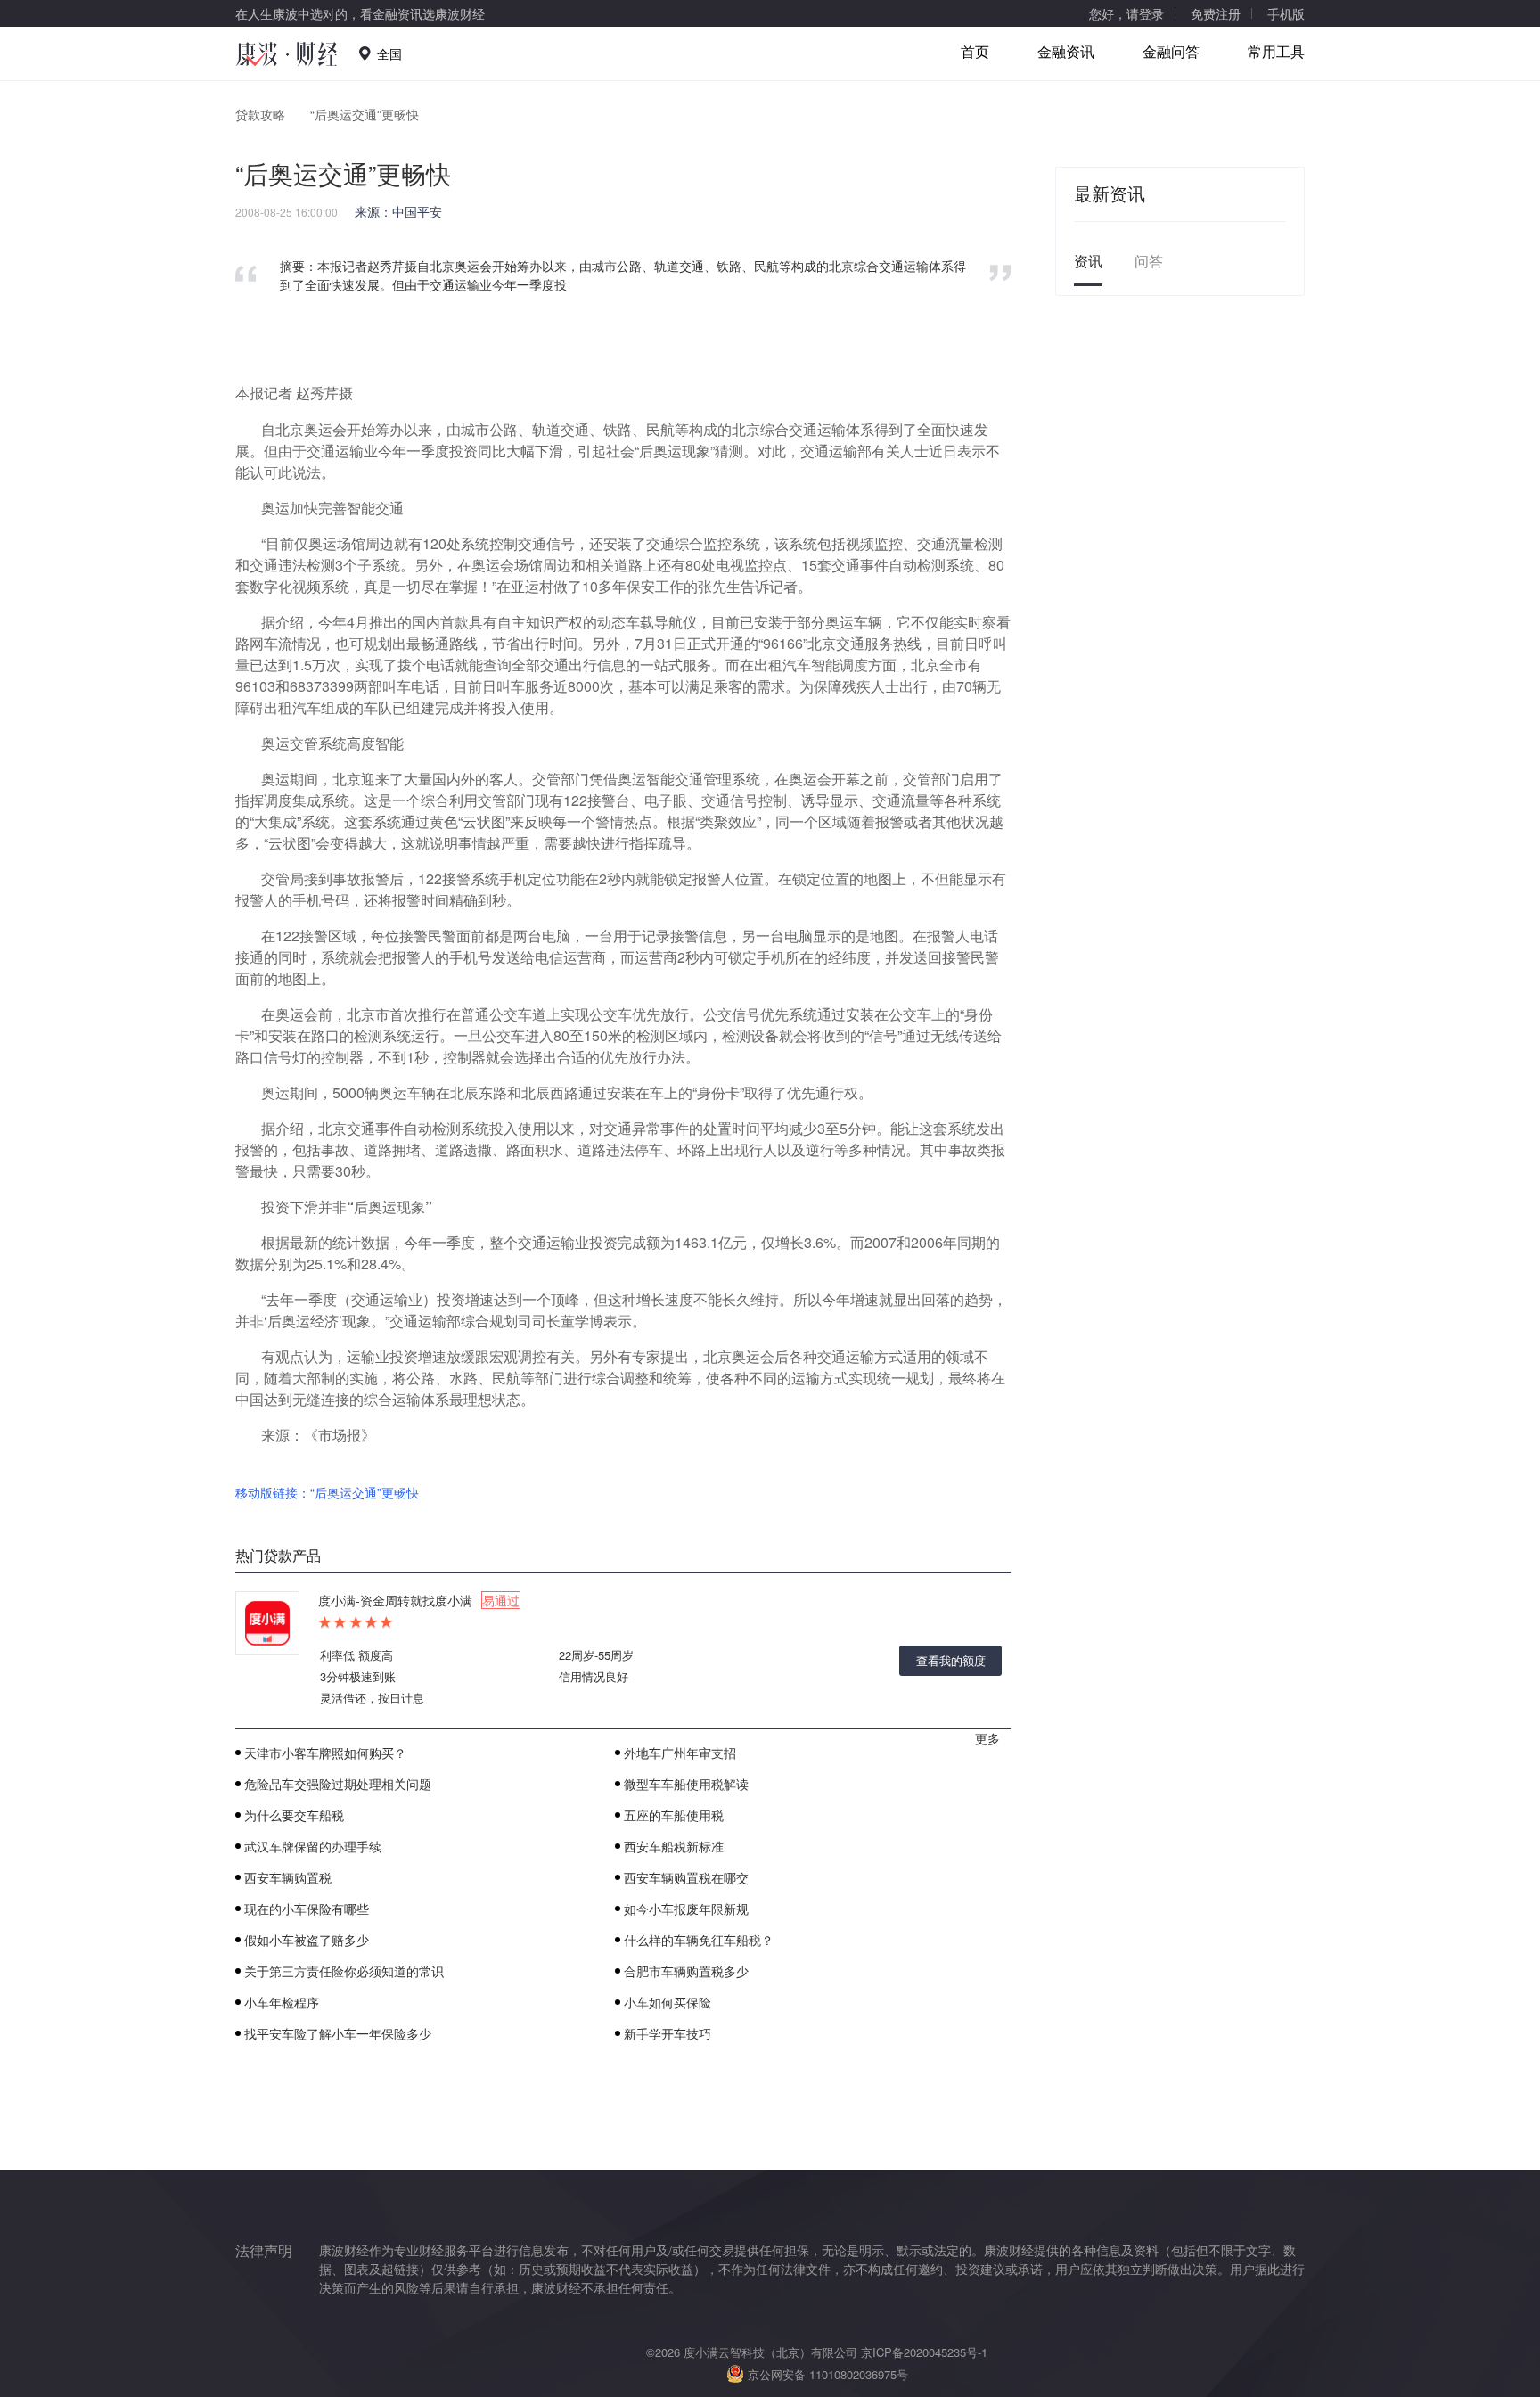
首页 (975, 51)
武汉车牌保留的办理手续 (313, 1846)
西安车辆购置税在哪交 (686, 1877)
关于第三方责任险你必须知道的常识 (344, 1971)
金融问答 (1171, 51)
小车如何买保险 (668, 2002)
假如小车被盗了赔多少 (307, 1940)
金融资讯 (1066, 51)
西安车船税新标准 (674, 1846)
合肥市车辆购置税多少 (686, 1971)
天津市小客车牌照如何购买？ (325, 1753)
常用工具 (1276, 51)
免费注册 (1216, 13)
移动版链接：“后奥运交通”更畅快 (327, 1492)
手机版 (1286, 13)
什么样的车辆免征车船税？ (699, 1940)
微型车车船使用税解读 (686, 1784)
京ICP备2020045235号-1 (924, 2352)
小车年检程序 (282, 2002)
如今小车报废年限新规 (686, 1909)
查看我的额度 (951, 1660)
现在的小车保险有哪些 (307, 1909)
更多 (987, 1738)
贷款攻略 (260, 114)
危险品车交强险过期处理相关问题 (338, 1784)
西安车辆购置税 (288, 1877)
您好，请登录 (1126, 13)
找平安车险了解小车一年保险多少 (338, 2033)
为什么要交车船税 (294, 1815)
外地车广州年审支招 (680, 1753)
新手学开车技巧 (668, 2033)
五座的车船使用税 (674, 1815)
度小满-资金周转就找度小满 (419, 1600)
